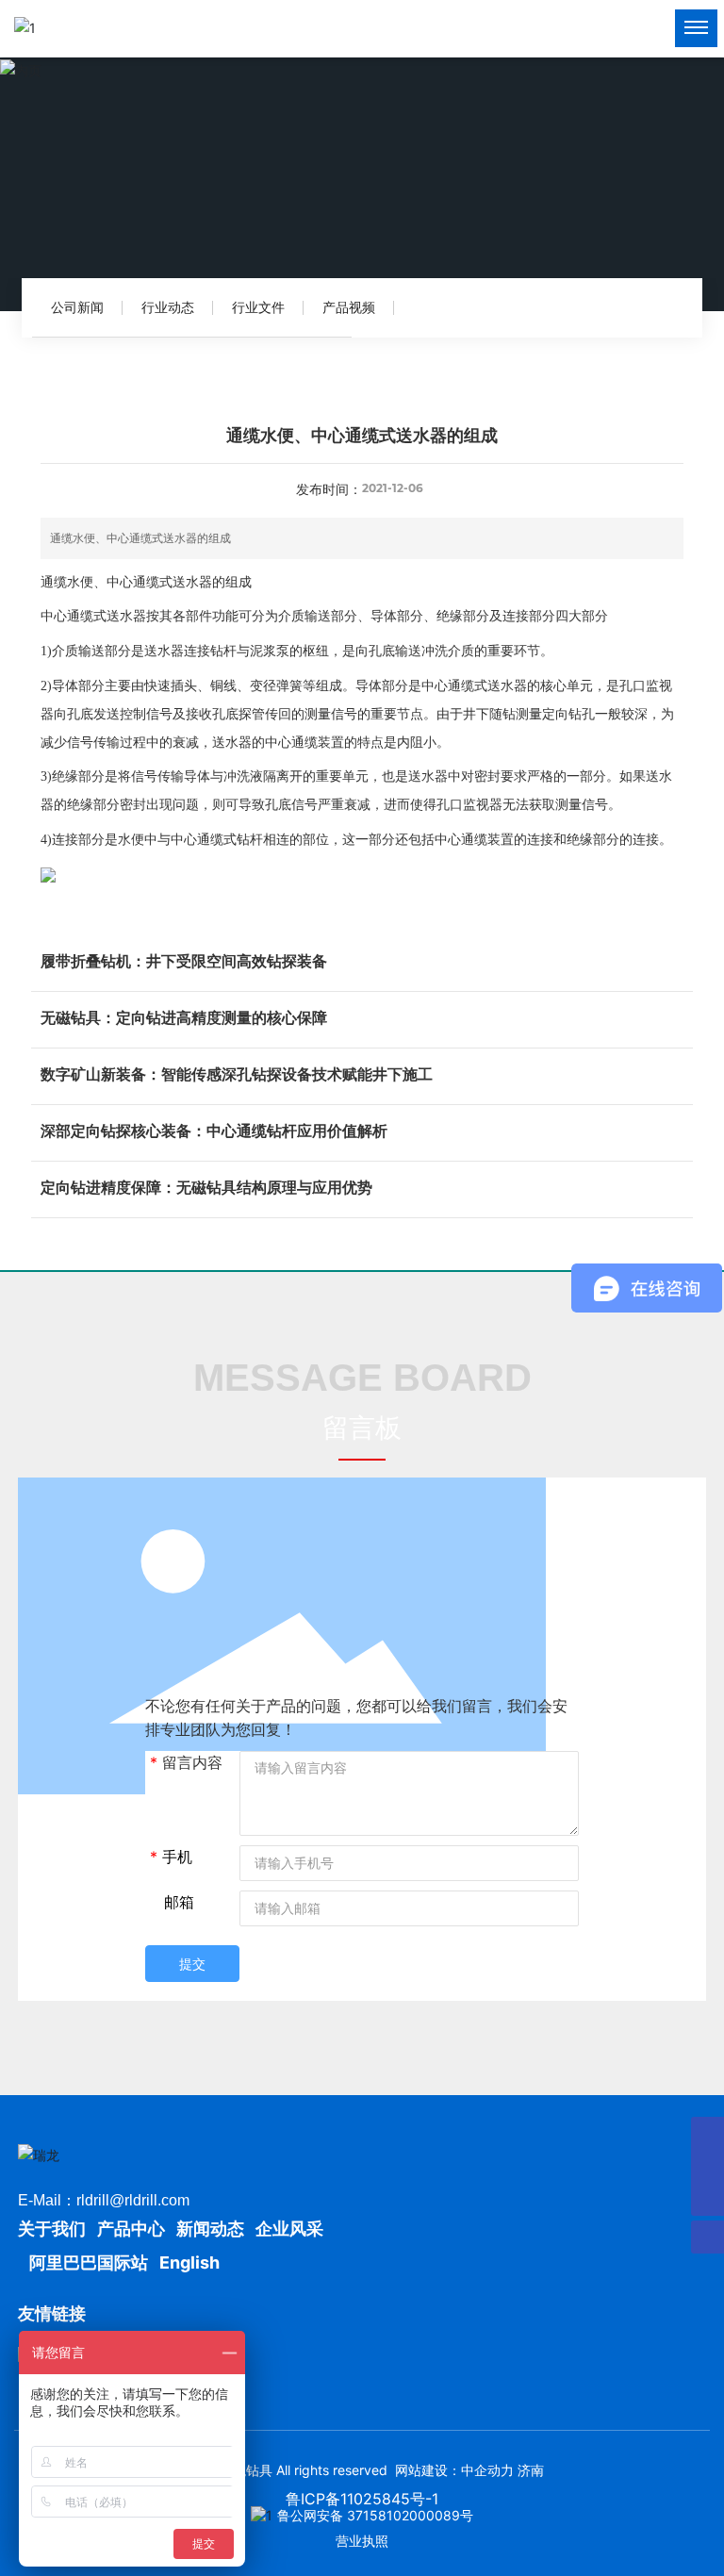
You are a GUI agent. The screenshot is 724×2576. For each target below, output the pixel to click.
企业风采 (289, 2229)
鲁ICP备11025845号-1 (362, 2499)
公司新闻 (77, 307)
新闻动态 (210, 2229)
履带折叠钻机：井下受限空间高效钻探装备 (184, 961)
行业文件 (258, 307)
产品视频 (349, 307)
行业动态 (168, 307)
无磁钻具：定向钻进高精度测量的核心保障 (184, 1017)
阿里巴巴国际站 (89, 2262)
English (189, 2262)
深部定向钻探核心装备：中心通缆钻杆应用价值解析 (214, 1131)
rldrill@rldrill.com (133, 2200)
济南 (531, 2470)
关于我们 (54, 2229)
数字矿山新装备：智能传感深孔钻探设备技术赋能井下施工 (237, 1074)
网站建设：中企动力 (454, 2470)
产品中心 (131, 2229)
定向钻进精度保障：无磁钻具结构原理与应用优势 (206, 1187)
